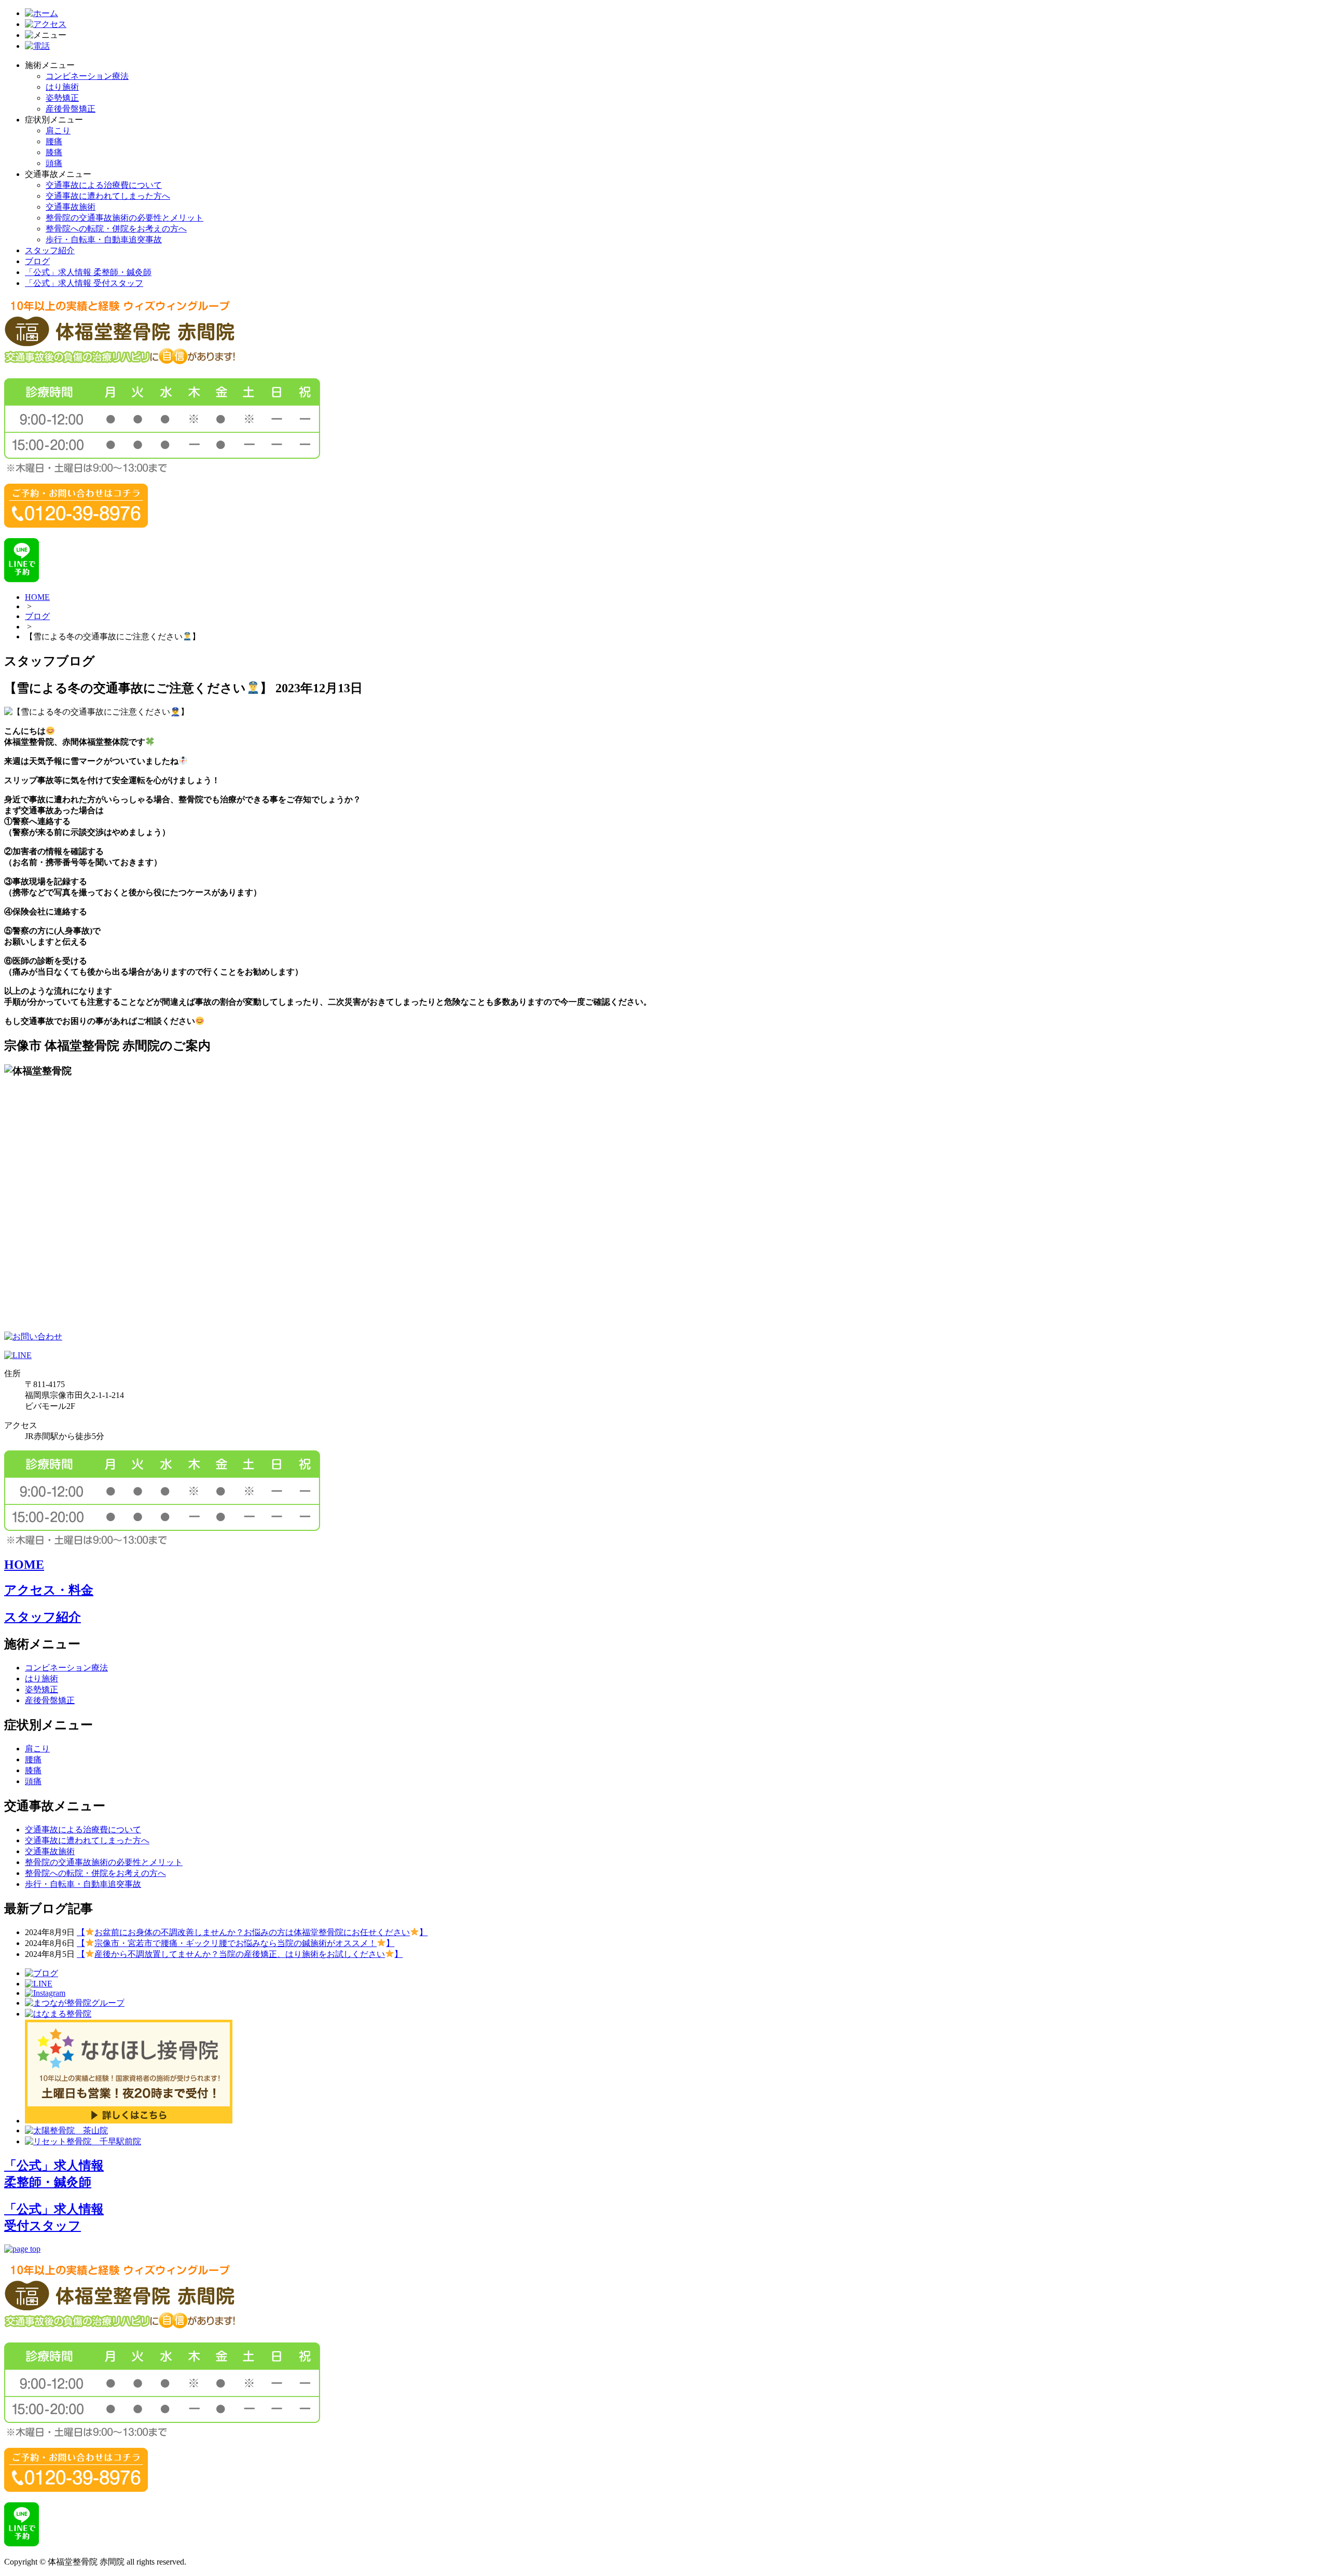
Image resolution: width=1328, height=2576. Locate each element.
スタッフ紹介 (50, 250)
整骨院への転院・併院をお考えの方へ (116, 229)
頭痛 (54, 163)
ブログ (37, 261)
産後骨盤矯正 (71, 109)
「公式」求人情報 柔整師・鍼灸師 (88, 272)
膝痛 (54, 152)
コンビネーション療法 (87, 76)
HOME (37, 597)
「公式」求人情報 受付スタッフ (84, 283)
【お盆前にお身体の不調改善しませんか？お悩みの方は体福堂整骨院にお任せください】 (252, 1932)
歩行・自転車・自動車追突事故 (104, 239)
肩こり (58, 131)
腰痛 (54, 141)
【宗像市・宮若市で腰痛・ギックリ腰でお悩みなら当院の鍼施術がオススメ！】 (236, 1943)
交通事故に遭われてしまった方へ (108, 196)
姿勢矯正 (62, 98)
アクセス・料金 (49, 1590)
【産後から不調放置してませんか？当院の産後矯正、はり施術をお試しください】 (240, 1954)
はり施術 (62, 87)
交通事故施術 (71, 207)
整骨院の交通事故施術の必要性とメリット (125, 218)
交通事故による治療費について (104, 185)
